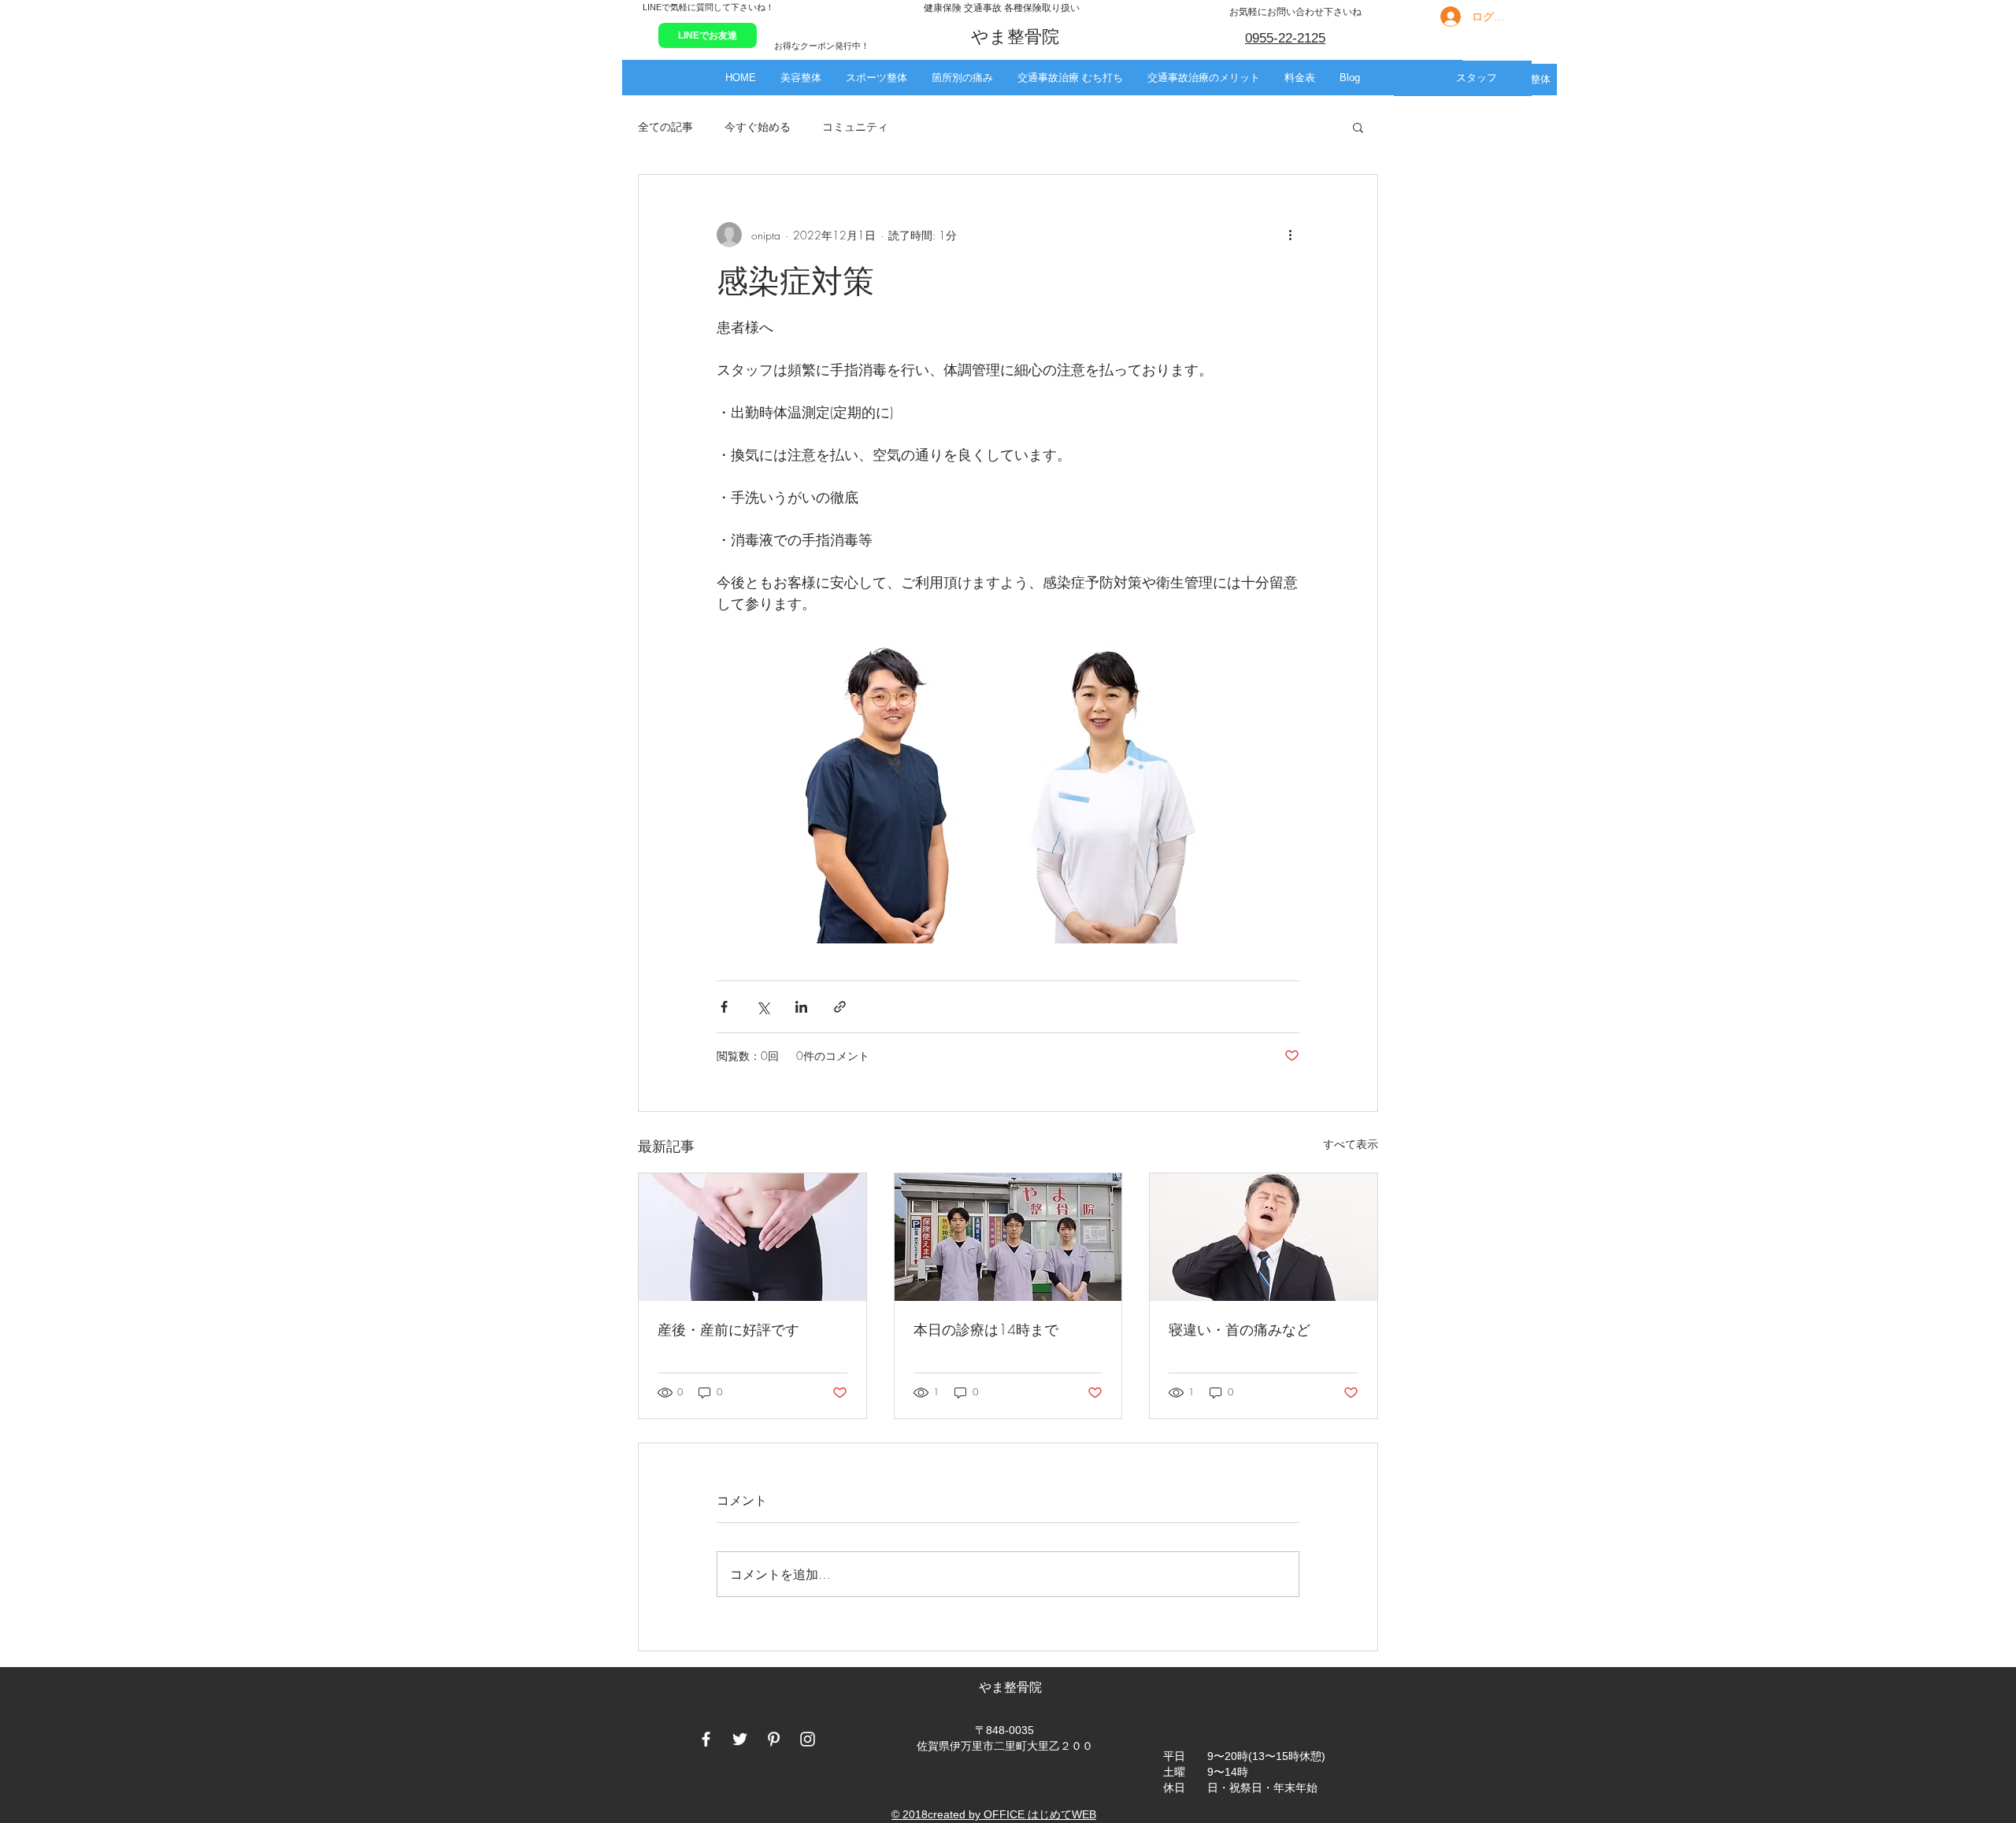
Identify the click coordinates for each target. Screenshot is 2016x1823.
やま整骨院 (1012, 1687)
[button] (800, 78)
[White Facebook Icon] (706, 1739)
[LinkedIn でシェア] (801, 1007)
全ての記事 (665, 126)
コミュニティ (855, 126)
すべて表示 (1351, 1144)
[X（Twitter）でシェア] (763, 1007)
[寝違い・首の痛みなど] (1264, 1237)
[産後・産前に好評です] (752, 1237)
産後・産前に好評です (728, 1329)
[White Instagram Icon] (808, 1739)
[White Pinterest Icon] (774, 1739)
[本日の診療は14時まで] (1008, 1237)
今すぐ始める (758, 126)
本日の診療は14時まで (986, 1329)
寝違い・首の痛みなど (1240, 1329)
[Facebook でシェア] (724, 1007)
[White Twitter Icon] (740, 1739)
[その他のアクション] (1290, 235)
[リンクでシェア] (840, 1007)
